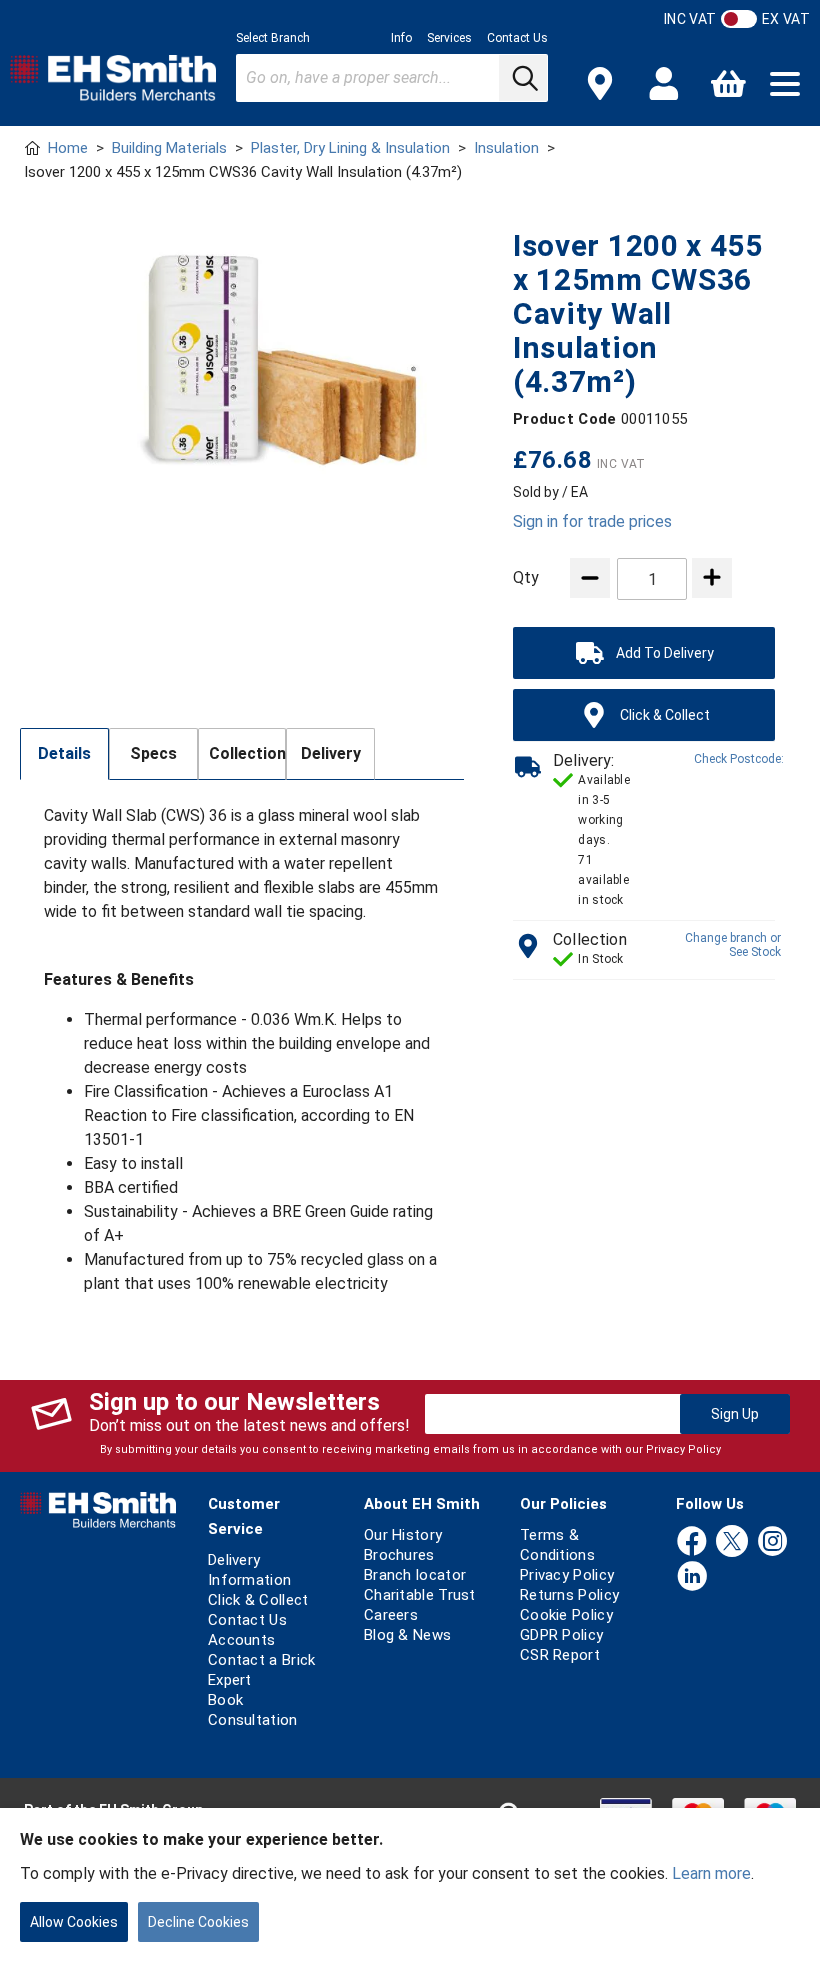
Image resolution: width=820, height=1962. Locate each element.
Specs (153, 753)
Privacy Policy (683, 1449)
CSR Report (560, 1655)
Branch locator (415, 1575)
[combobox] (392, 78)
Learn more (711, 1873)
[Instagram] (773, 1542)
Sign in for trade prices (592, 521)
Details (64, 753)
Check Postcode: (739, 759)
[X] (732, 1542)
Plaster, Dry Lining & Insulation (350, 148)
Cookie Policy (566, 1615)
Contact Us (517, 38)
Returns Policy (569, 1595)
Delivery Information (249, 1570)
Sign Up (735, 1414)
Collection (247, 753)
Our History (403, 1535)
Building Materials (169, 148)
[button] (785, 84)
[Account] (664, 84)
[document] (410, 1885)
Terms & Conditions (557, 1545)
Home (68, 148)
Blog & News (407, 1635)
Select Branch (273, 38)
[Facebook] (692, 1542)
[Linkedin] (692, 1577)
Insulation (506, 148)
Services (449, 38)
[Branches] (600, 84)
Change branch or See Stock (733, 945)
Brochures (399, 1555)
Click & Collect (258, 1600)
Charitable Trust (420, 1595)
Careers (391, 1615)
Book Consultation (253, 1710)
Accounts (241, 1640)
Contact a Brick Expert (262, 1670)
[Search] (523, 78)
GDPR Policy (561, 1635)
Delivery (331, 753)
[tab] (64, 754)
